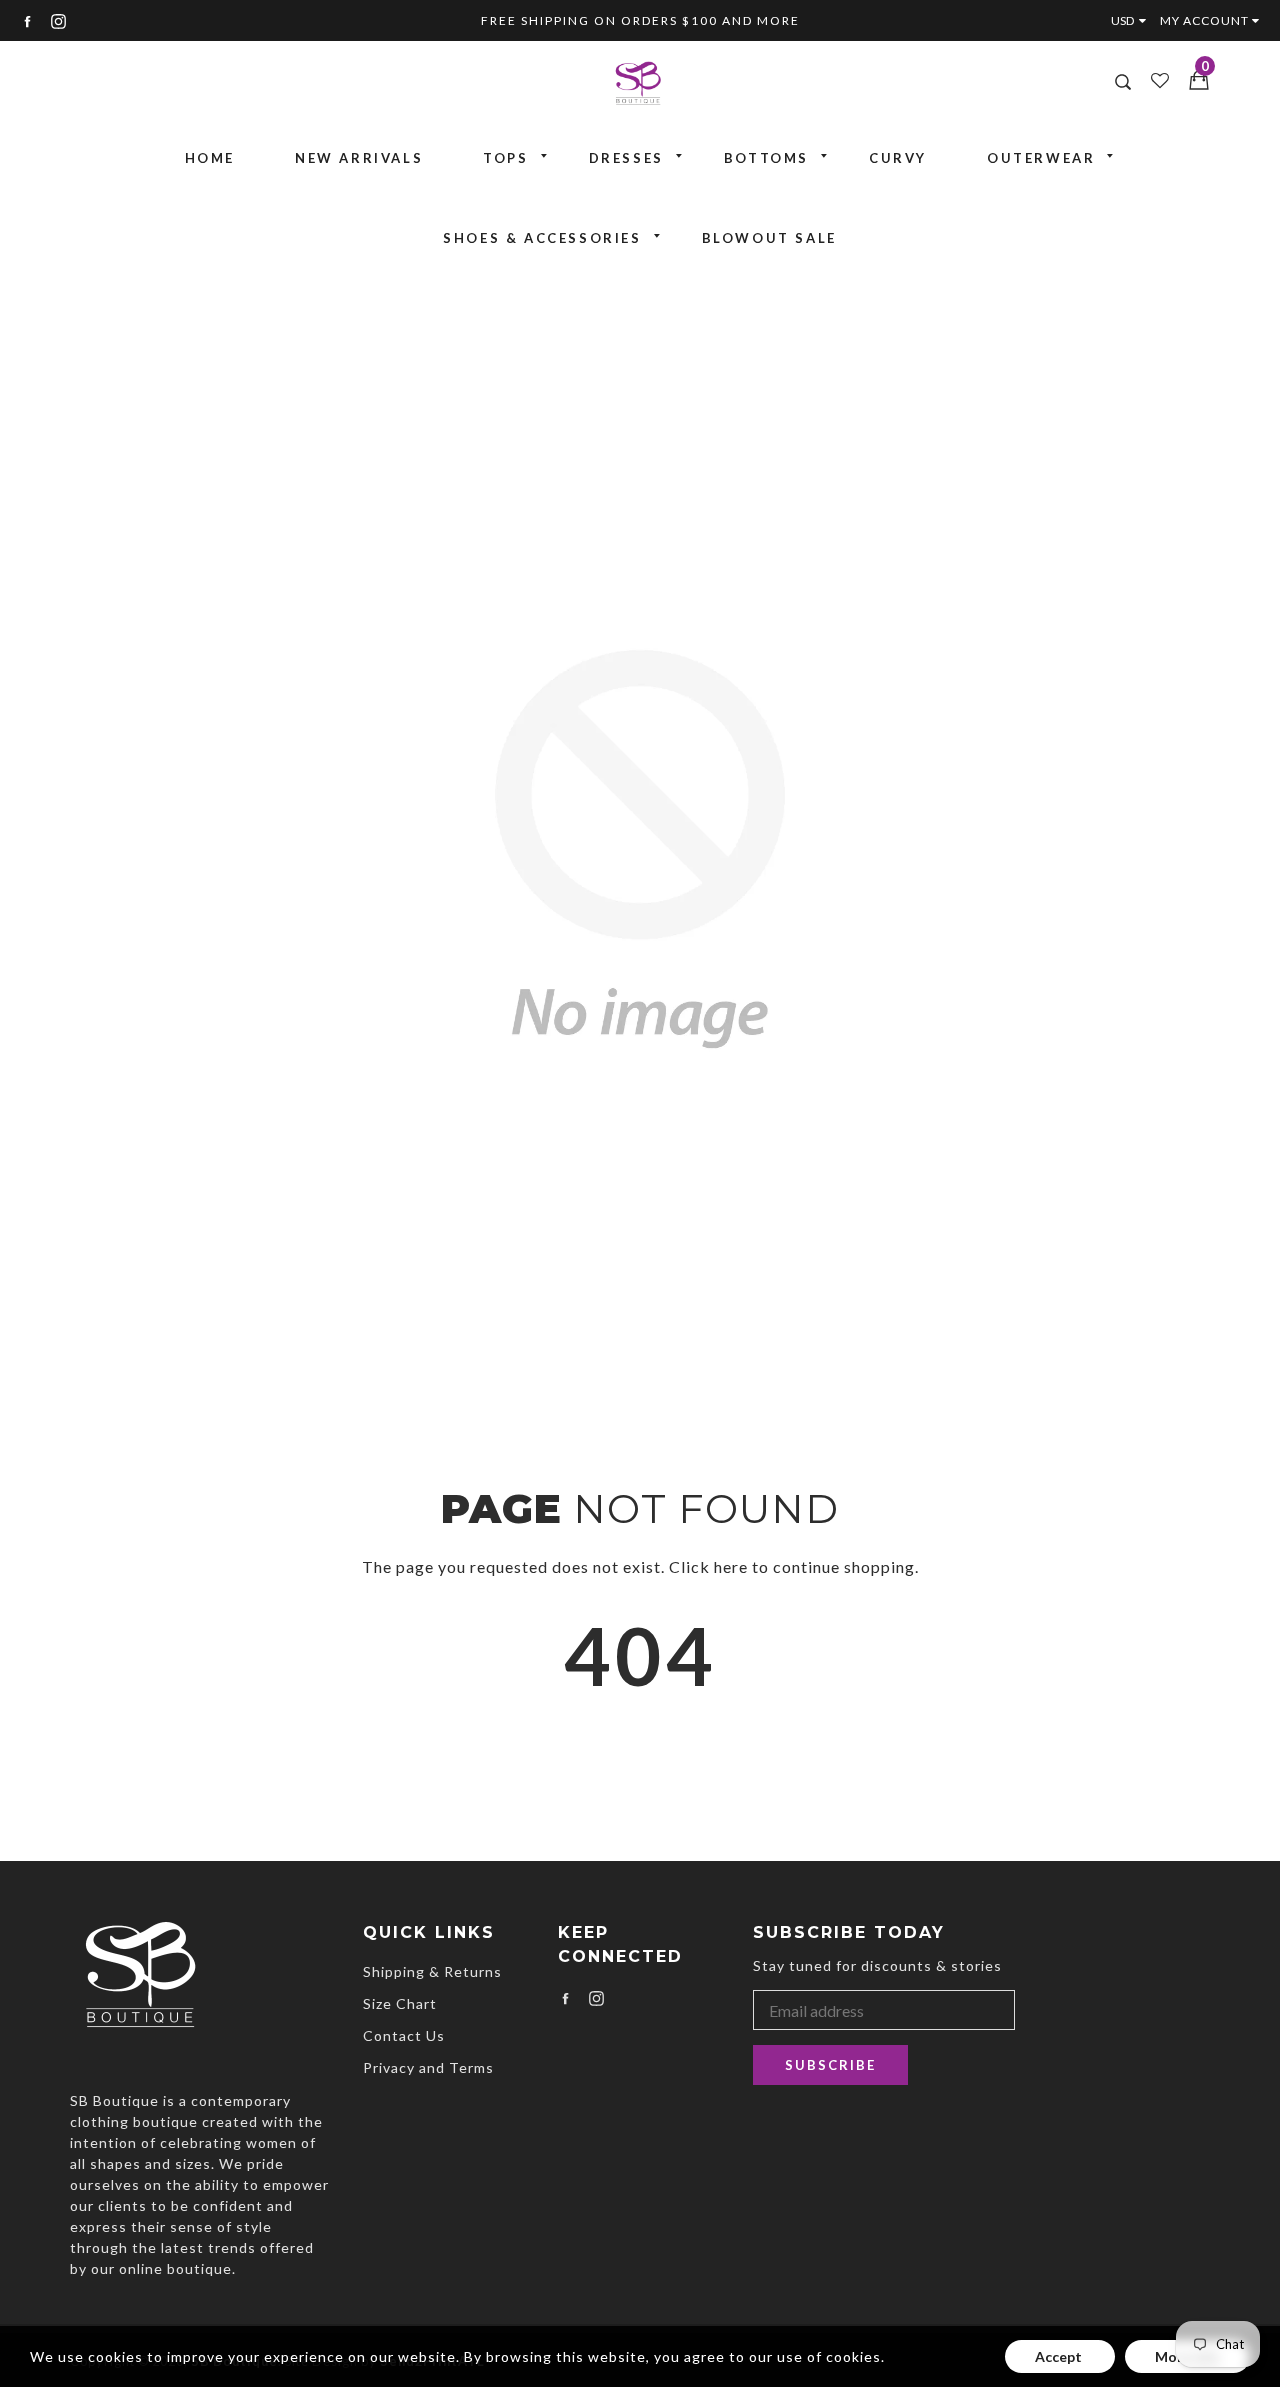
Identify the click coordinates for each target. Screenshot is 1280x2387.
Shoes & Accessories (542, 238)
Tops (505, 158)
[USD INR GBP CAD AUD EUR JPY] (1133, 20)
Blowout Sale (769, 238)
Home (210, 158)
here (731, 1566)
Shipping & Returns (432, 1971)
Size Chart (400, 2003)
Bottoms (766, 158)
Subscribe (830, 2065)
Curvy (898, 158)
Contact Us (404, 2035)
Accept (1060, 2356)
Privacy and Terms (428, 2067)
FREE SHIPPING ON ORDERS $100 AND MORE (640, 20)
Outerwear (1041, 158)
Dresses (626, 158)
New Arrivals (359, 158)
